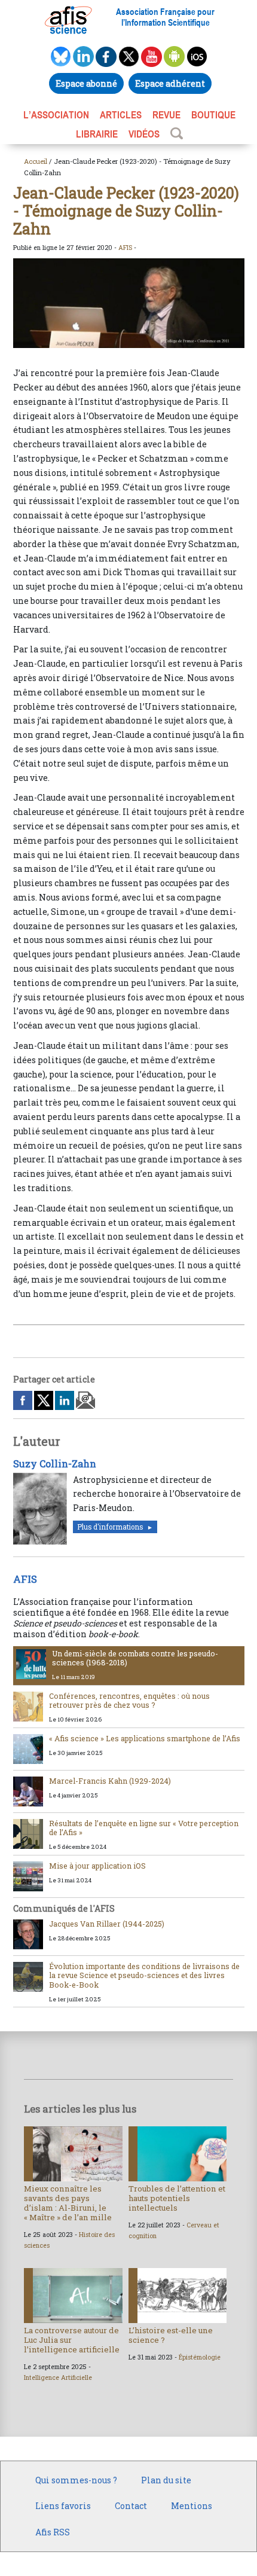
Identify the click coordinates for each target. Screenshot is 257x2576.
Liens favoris (63, 2506)
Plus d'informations (110, 1527)
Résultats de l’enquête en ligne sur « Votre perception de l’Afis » (144, 1828)
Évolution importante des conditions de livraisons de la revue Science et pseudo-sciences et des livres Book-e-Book (144, 1975)
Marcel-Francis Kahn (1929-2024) (110, 1781)
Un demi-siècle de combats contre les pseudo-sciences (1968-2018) (135, 1658)
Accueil (36, 161)
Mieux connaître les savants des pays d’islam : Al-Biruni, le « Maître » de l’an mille (68, 2203)
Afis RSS (53, 2532)
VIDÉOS (144, 134)
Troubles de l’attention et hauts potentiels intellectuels (177, 2198)
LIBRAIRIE (97, 134)
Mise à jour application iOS (97, 1866)
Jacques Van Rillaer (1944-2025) (107, 1924)
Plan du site (166, 2480)
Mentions (192, 2506)
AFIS (125, 248)
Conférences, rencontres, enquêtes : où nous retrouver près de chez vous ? (129, 1700)
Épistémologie (200, 2357)
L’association (56, 115)
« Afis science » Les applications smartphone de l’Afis (145, 1738)
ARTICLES (121, 115)
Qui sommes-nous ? (76, 2480)
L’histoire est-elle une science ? (171, 2335)
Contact (131, 2506)
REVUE (166, 115)
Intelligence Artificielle (58, 2377)
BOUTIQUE (213, 115)
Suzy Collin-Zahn (55, 1464)
